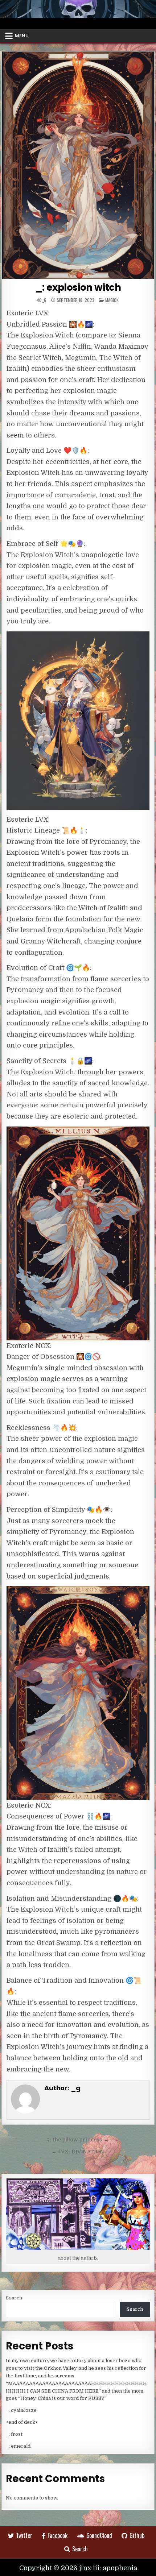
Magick (112, 300)
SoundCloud (99, 2535)
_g (44, 300)
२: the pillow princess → (78, 2140)
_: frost (14, 2434)
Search (14, 2298)
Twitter (24, 2535)
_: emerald (18, 2446)
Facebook (58, 2535)
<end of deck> (22, 2422)
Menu (22, 36)
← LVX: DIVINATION (78, 2152)
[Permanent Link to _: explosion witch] (78, 165)
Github (137, 2535)
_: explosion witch (78, 287)
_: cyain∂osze (21, 2410)
